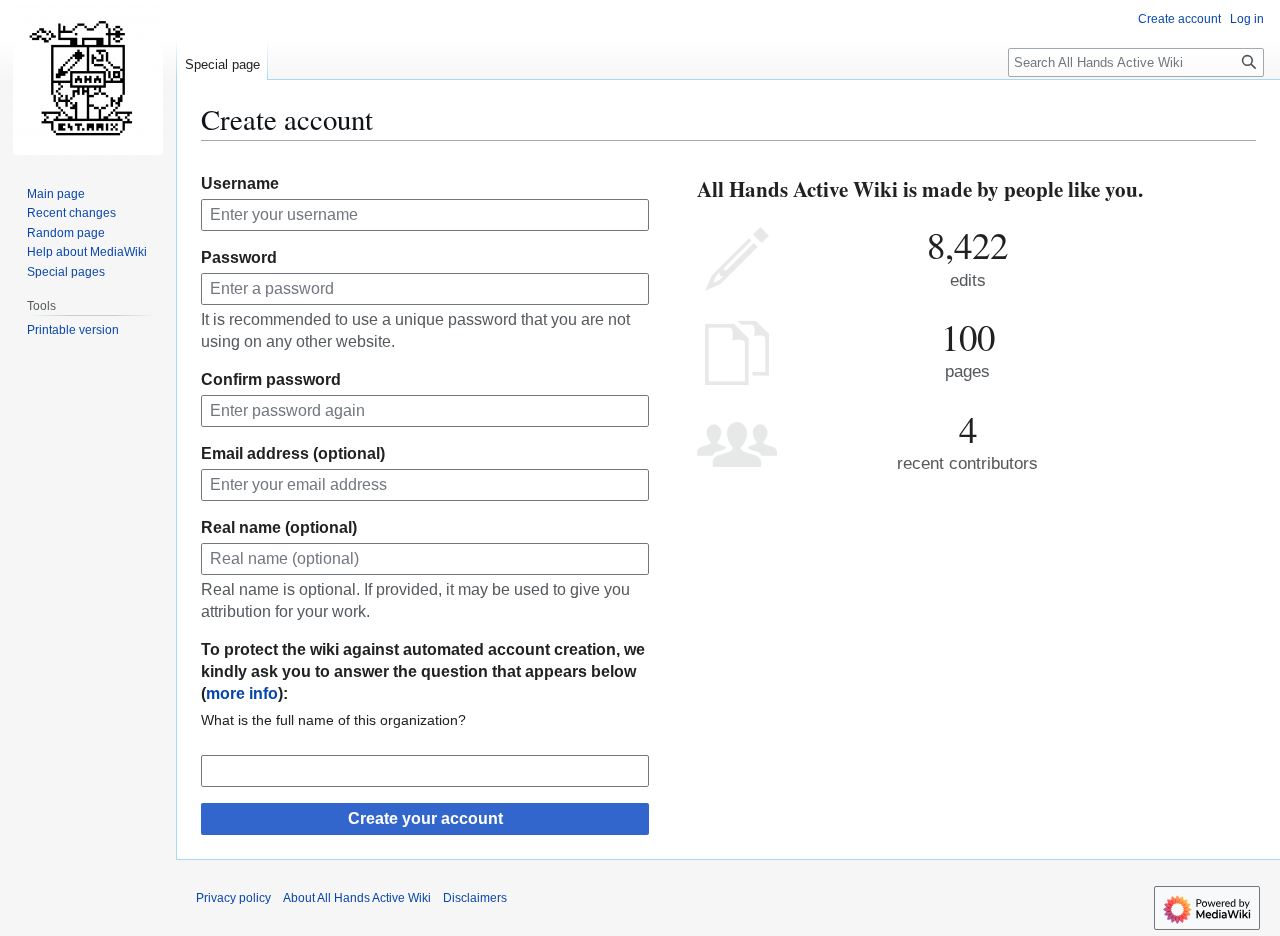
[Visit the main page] (88, 80)
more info (242, 693)
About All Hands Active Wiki (357, 898)
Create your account (425, 818)
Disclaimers (475, 898)
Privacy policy (233, 898)
